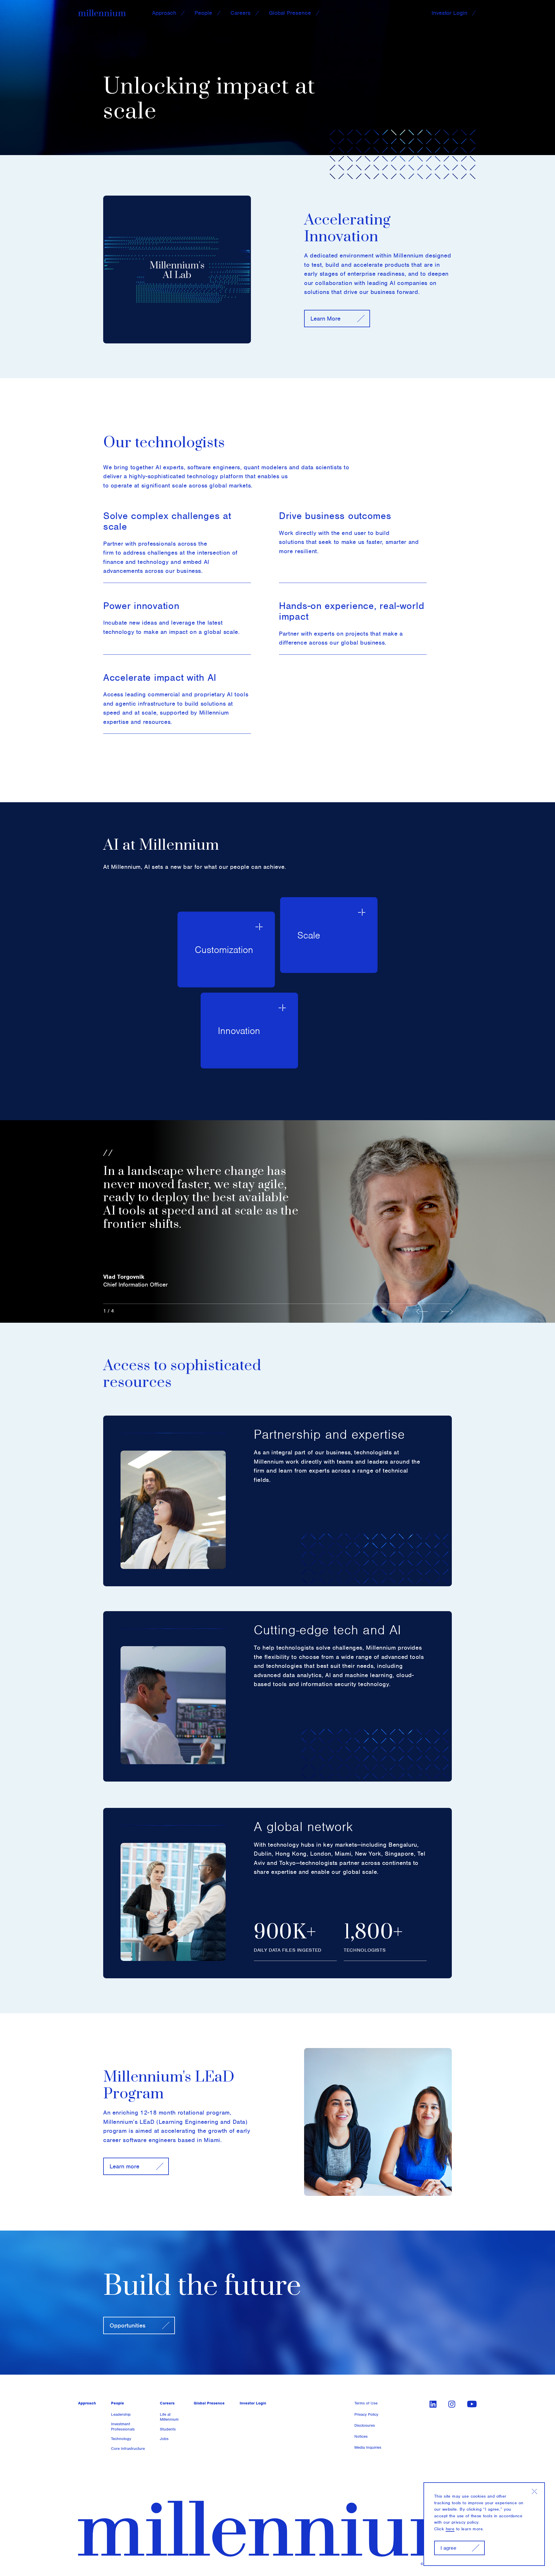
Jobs (164, 2439)
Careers (240, 13)
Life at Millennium (169, 2417)
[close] (534, 2492)
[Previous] (425, 1311)
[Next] (447, 1311)
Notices (361, 2436)
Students (168, 2429)
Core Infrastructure (128, 2449)
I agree (448, 2548)
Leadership (121, 2414)
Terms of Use (366, 2403)
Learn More (325, 318)
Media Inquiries (368, 2447)
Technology (121, 2439)
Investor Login (449, 13)
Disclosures (365, 2425)
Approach (164, 13)
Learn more (124, 2166)
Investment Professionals (123, 2427)
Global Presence (290, 13)
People (203, 13)
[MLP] (102, 13)
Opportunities (127, 2325)
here (450, 2529)
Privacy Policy (366, 2414)
